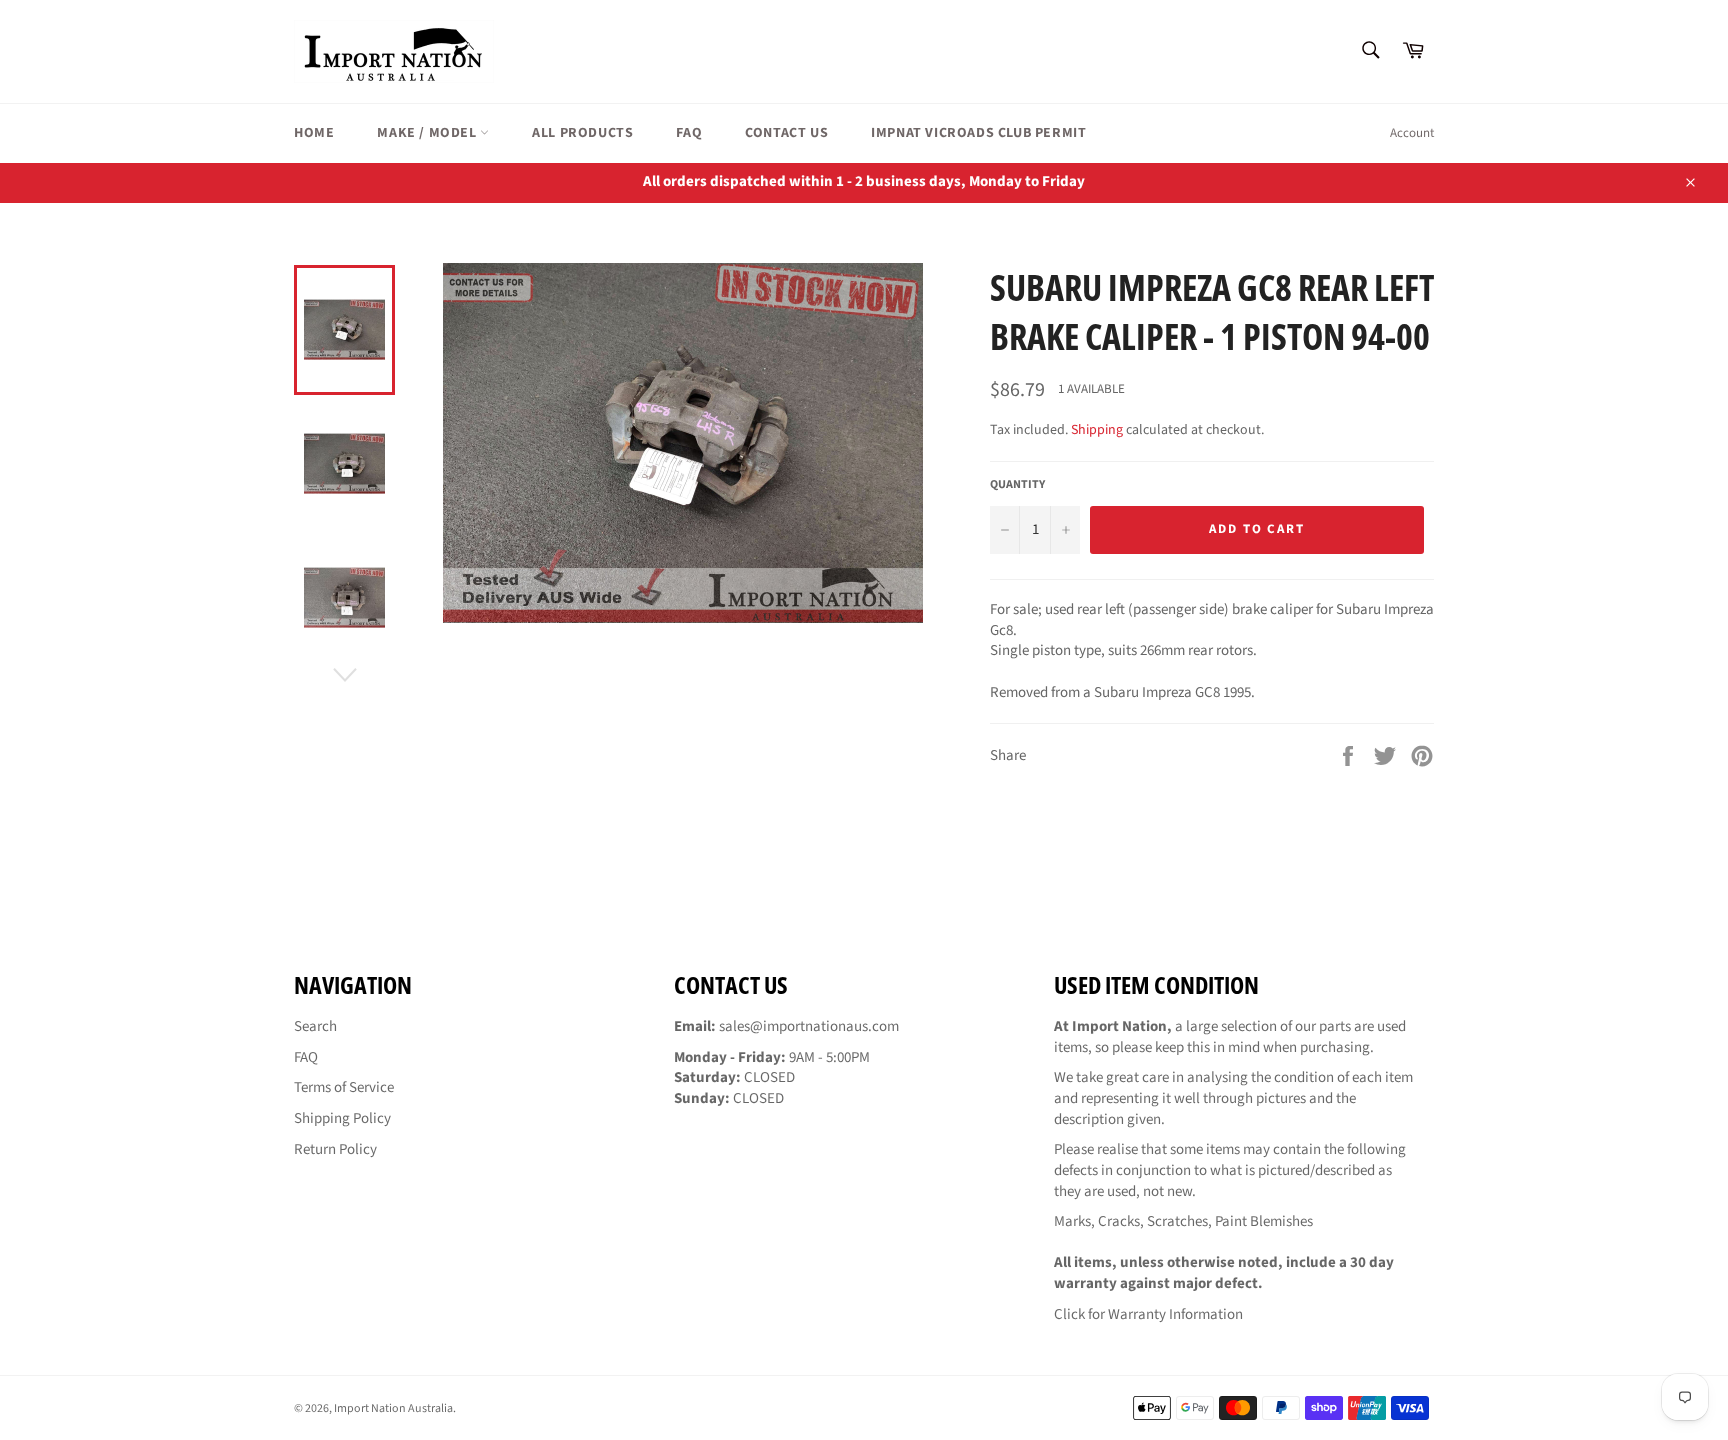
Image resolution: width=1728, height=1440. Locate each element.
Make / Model (428, 133)
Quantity (1017, 485)
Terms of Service (344, 1087)
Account (1412, 133)
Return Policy (335, 1149)
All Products (582, 133)
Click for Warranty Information (1148, 1314)
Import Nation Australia (393, 1408)
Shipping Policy (342, 1118)
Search (315, 1026)
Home (314, 133)
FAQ (689, 133)
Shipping (1097, 430)
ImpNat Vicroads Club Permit (978, 133)
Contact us (786, 133)
